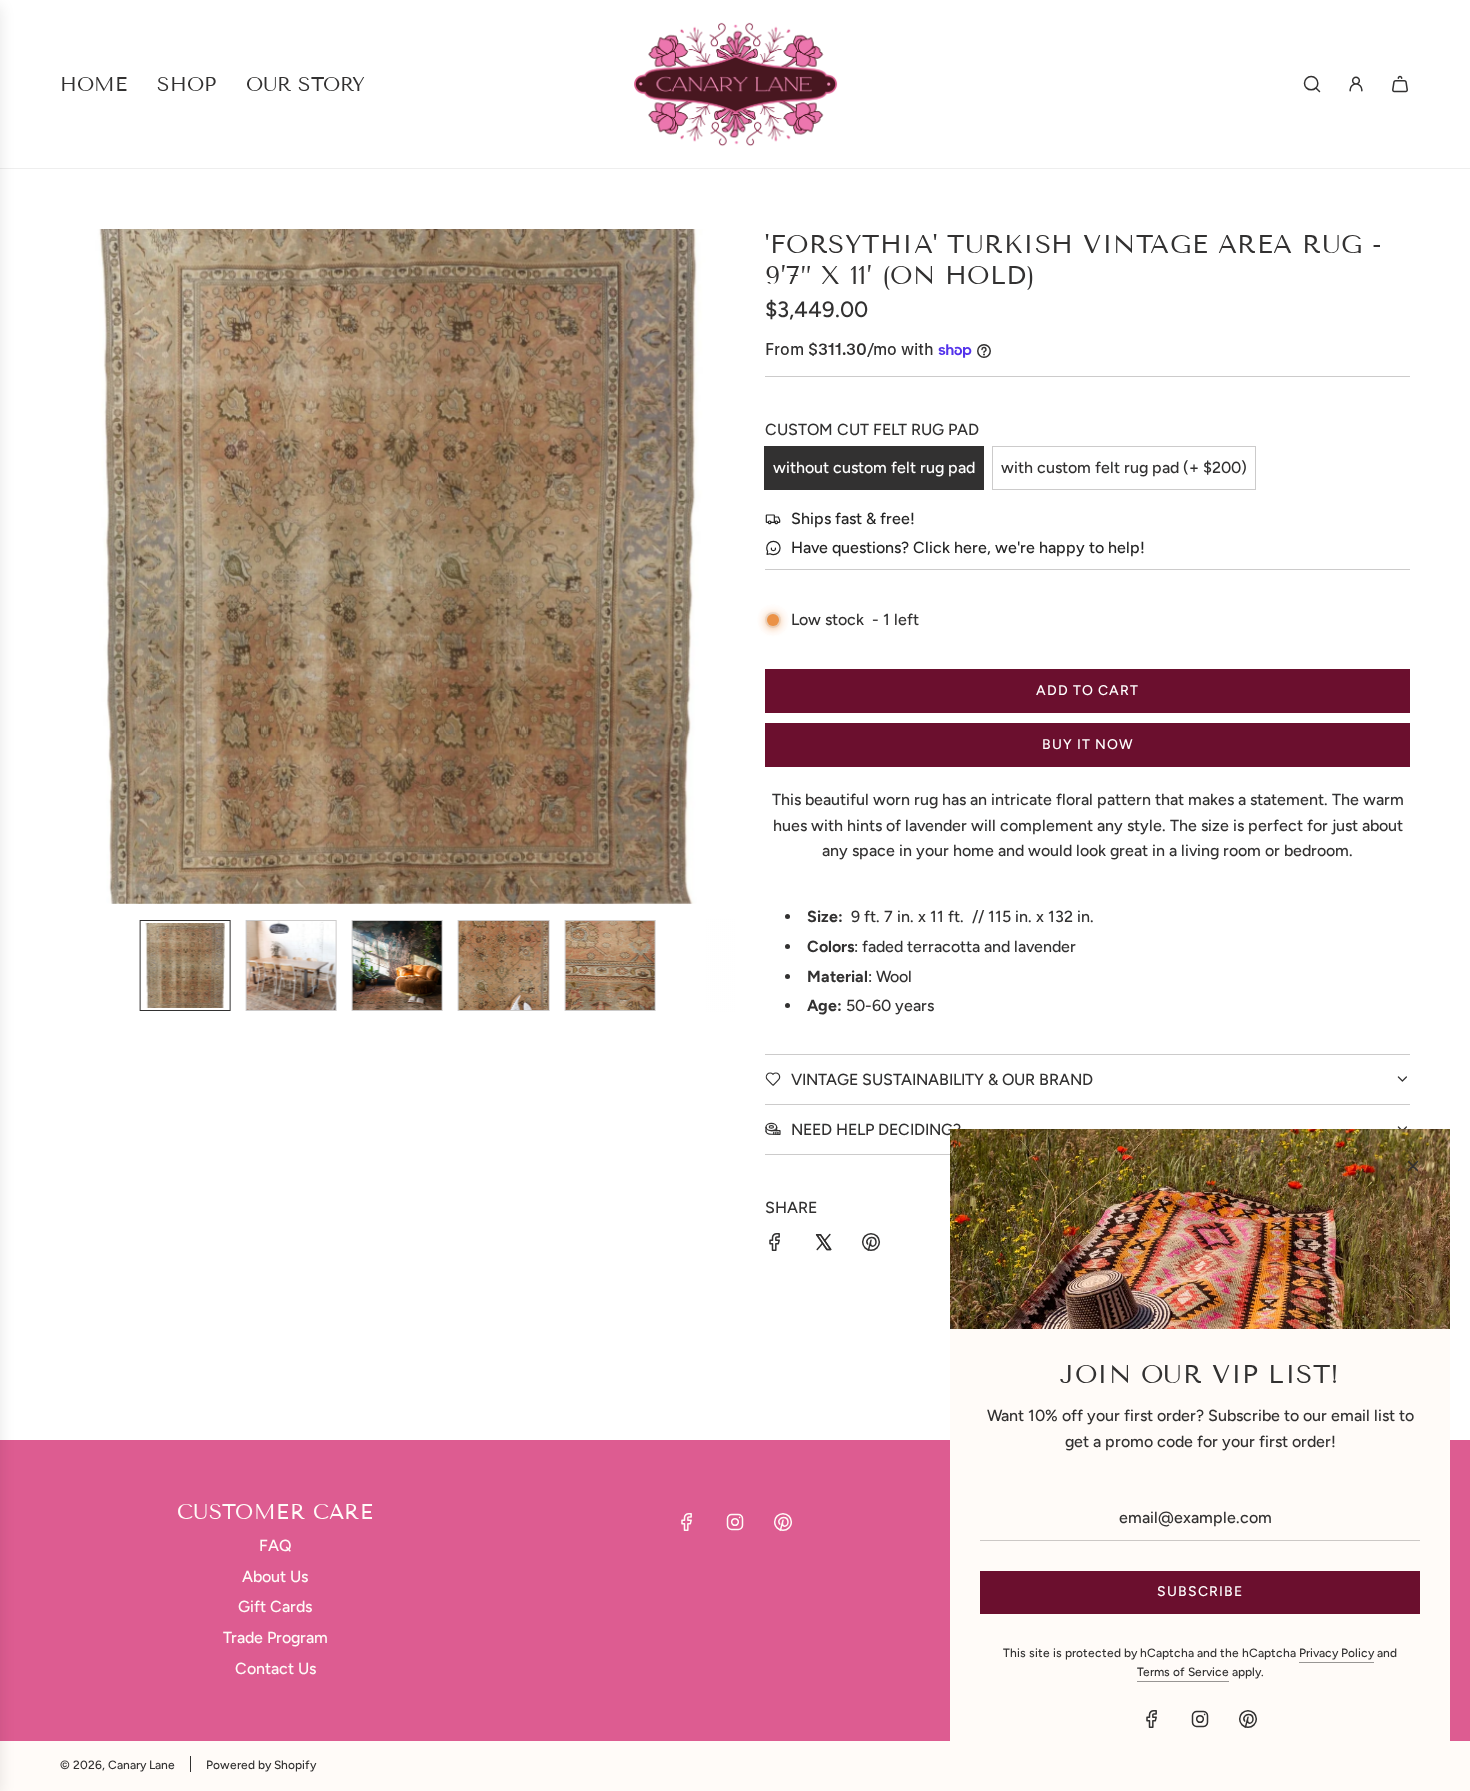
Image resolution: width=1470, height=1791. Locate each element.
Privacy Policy (1336, 1653)
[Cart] (1400, 84)
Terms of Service (1183, 1672)
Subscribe (1200, 1591)
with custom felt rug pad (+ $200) (1124, 467)
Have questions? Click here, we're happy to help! (968, 547)
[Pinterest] (783, 1522)
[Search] (1312, 84)
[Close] (1413, 1166)
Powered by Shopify (261, 1765)
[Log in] (1356, 84)
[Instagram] (735, 1522)
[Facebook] (687, 1522)
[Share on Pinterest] (871, 1246)
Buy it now (1088, 744)
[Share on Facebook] (775, 1246)
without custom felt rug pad (874, 467)
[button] (86, 567)
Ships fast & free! (853, 518)
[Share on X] (823, 1246)
